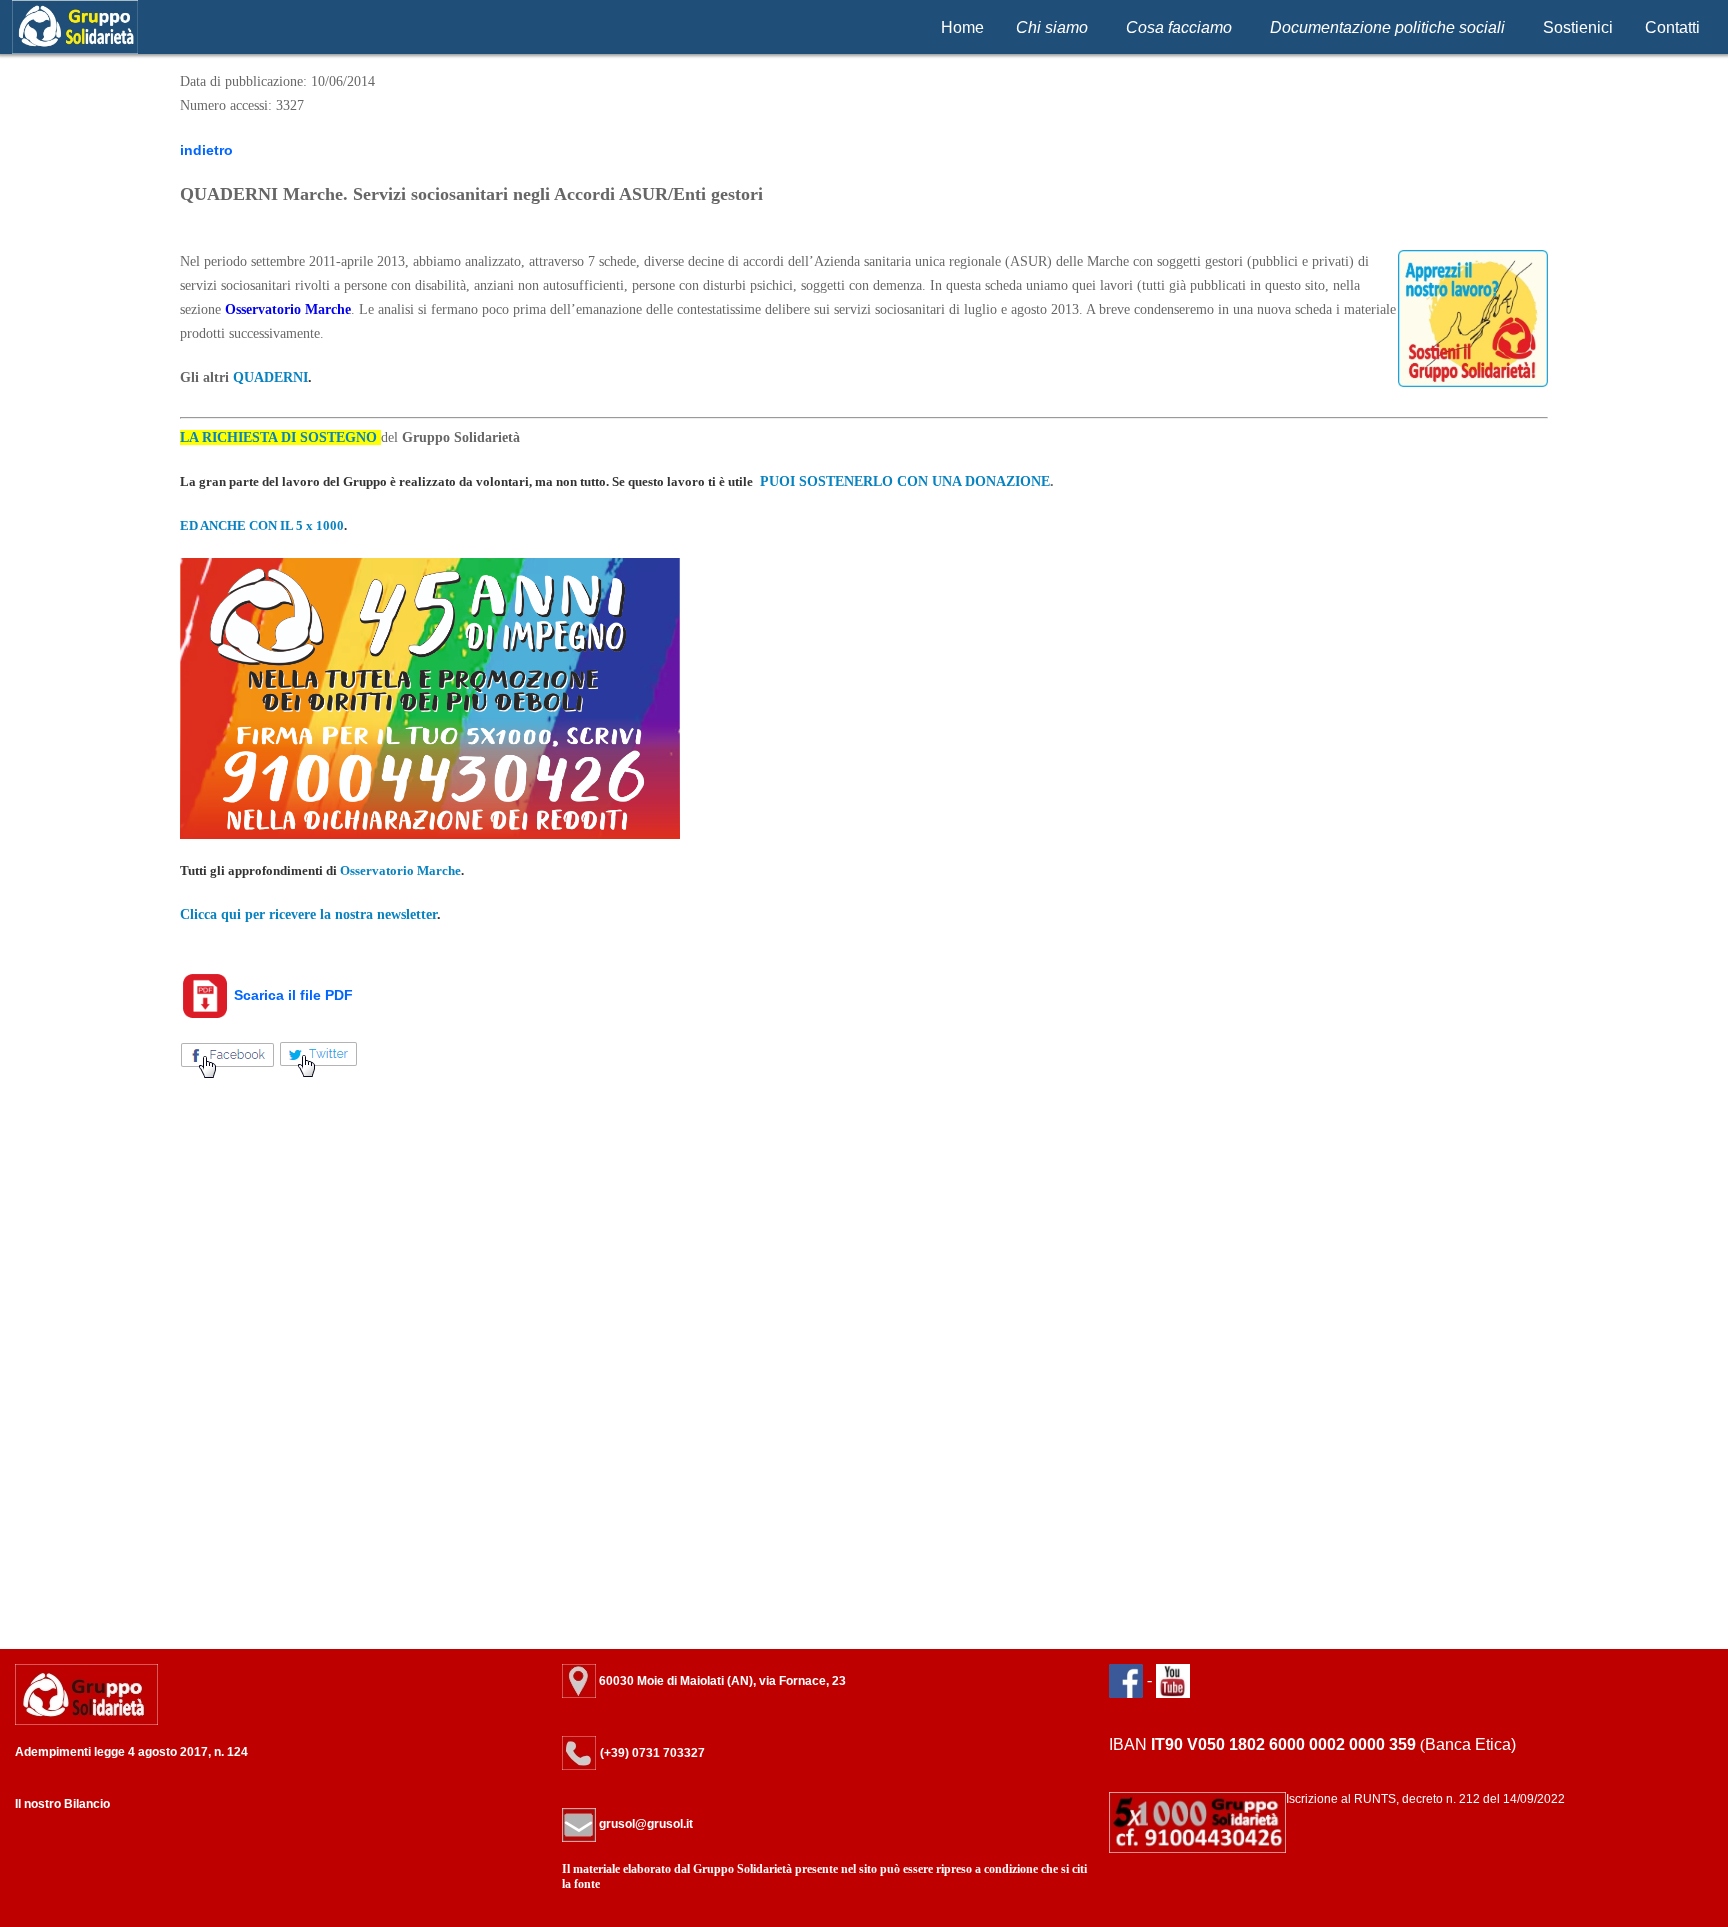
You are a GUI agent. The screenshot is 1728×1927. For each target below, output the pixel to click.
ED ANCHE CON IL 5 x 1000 (262, 525)
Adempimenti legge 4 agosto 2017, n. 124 (131, 1752)
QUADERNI (270, 377)
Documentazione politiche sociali (1387, 27)
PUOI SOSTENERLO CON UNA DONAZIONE (905, 481)
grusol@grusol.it (644, 1824)
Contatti (1672, 27)
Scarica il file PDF (291, 995)
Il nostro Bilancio (62, 1804)
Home (962, 27)
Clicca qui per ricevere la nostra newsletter (308, 914)
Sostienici (1578, 27)
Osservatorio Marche (288, 309)
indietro (206, 150)
